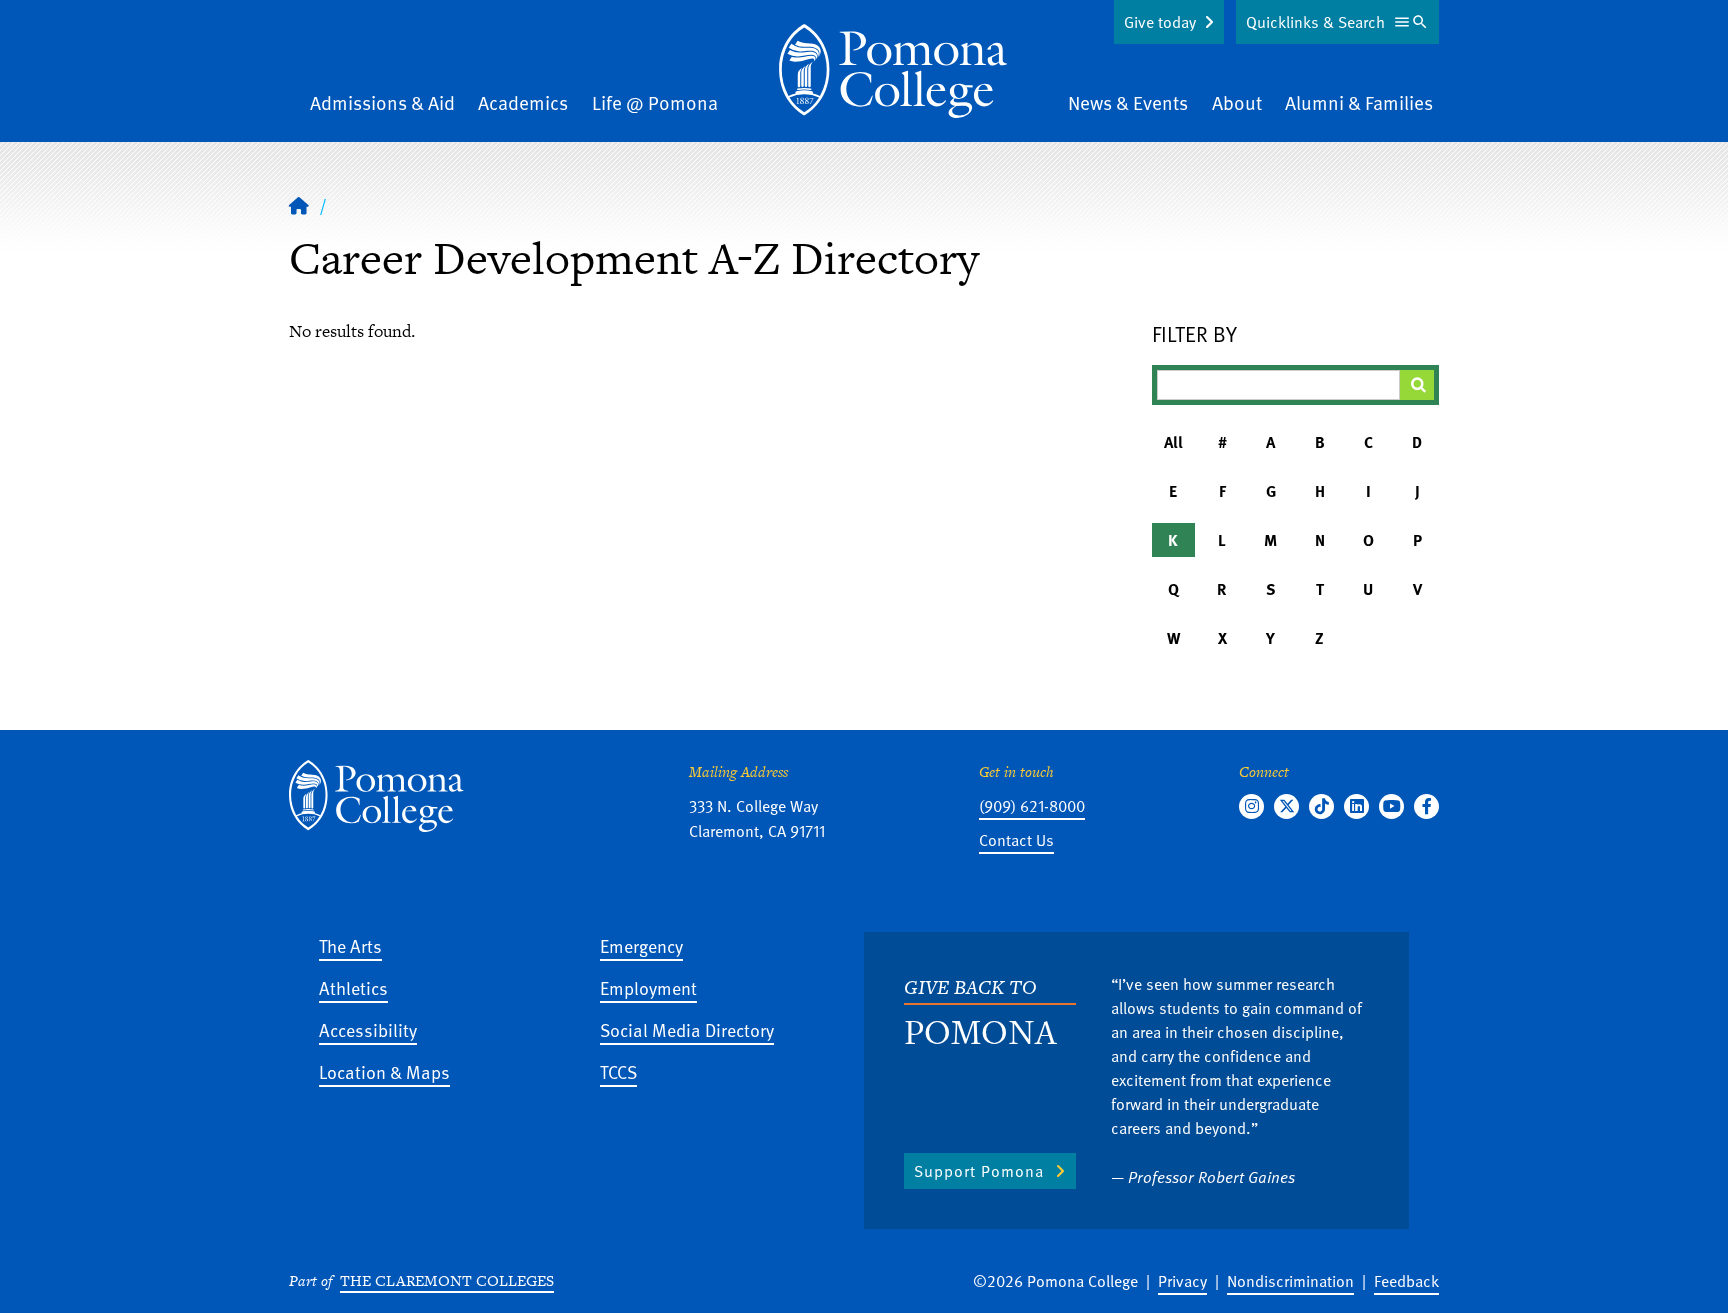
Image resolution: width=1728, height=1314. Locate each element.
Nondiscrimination (1290, 1281)
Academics (523, 102)
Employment (648, 987)
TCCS (618, 1071)
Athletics (353, 987)
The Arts (350, 945)
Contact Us (1016, 840)
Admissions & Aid (382, 102)
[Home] (893, 71)
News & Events (1128, 102)
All (1173, 442)
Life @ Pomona (655, 102)
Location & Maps (384, 1071)
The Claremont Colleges (447, 1280)
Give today (1160, 22)
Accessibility (368, 1029)
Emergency (641, 945)
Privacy (1182, 1281)
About (1237, 102)
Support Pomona (979, 1171)
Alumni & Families (1359, 102)
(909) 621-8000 (1032, 806)
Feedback (1406, 1281)
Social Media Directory (687, 1029)
